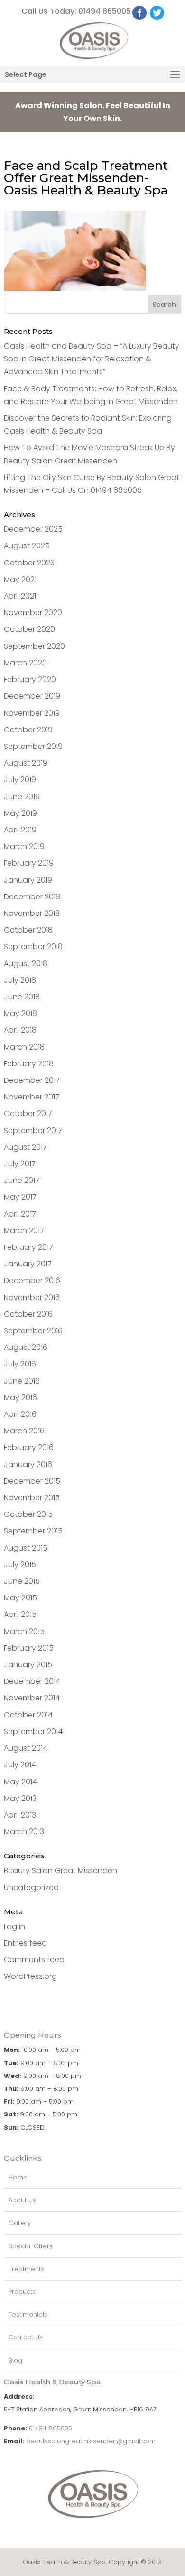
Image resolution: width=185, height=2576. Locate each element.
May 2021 (20, 579)
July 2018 (20, 980)
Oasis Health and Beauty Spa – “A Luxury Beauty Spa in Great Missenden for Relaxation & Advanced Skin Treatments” (92, 359)
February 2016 (29, 1447)
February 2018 (29, 1064)
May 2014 (20, 1782)
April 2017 (20, 1214)
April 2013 (20, 1815)
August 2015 (26, 1548)
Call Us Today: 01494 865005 (76, 11)
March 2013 (24, 1832)
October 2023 (29, 563)
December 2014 (32, 1681)
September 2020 (34, 646)
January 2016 (28, 1464)
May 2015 (20, 1598)
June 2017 (22, 1180)
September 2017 (33, 1131)
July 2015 (20, 1565)
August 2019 (26, 763)
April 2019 (20, 830)
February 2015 (29, 1648)
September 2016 (33, 1331)
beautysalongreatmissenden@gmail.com (91, 2441)
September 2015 (33, 1531)
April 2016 (20, 1414)
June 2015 (22, 1581)
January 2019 (28, 880)
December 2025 (33, 529)
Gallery (20, 2223)
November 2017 (32, 1097)
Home (18, 2177)
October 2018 (28, 930)
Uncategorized (31, 1888)
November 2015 (32, 1498)
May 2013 (20, 1798)
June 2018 (22, 997)
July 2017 (20, 1164)
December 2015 (32, 1481)
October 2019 (28, 730)
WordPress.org (30, 1976)
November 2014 (32, 1698)
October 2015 (28, 1514)
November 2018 (32, 913)
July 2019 (20, 780)
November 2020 (33, 613)
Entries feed (25, 1943)
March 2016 (24, 1431)
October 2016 (28, 1314)
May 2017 (20, 1197)
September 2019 (33, 746)
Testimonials (28, 2314)
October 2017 (28, 1113)
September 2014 (33, 1731)
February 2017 (28, 1247)
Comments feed (34, 1960)
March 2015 (24, 1631)
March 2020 (25, 663)
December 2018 (32, 897)
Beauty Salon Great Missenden (60, 1870)
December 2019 (32, 696)
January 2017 (28, 1264)
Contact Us (26, 2337)
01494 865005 (51, 2428)
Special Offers (31, 2246)
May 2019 (20, 813)
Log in (14, 1926)
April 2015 (20, 1614)
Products (22, 2292)
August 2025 (27, 546)
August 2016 (26, 1347)
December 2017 (32, 1080)
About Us (22, 2200)
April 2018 (20, 1030)
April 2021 (20, 596)
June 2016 (22, 1381)
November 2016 (32, 1297)
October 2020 (29, 629)
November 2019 (32, 713)
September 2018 (33, 946)
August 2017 (25, 1147)
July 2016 (20, 1364)
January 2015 (28, 1665)
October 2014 (28, 1715)
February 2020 (30, 679)
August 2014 (26, 1748)
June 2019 (22, 797)
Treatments (26, 2269)
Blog (15, 2360)
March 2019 (24, 846)
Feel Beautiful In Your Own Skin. (93, 112)
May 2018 (20, 1013)
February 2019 (29, 863)
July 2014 (20, 1765)
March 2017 (24, 1231)
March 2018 (24, 1047)
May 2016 (20, 1398)
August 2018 (26, 964)
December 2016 (32, 1280)
